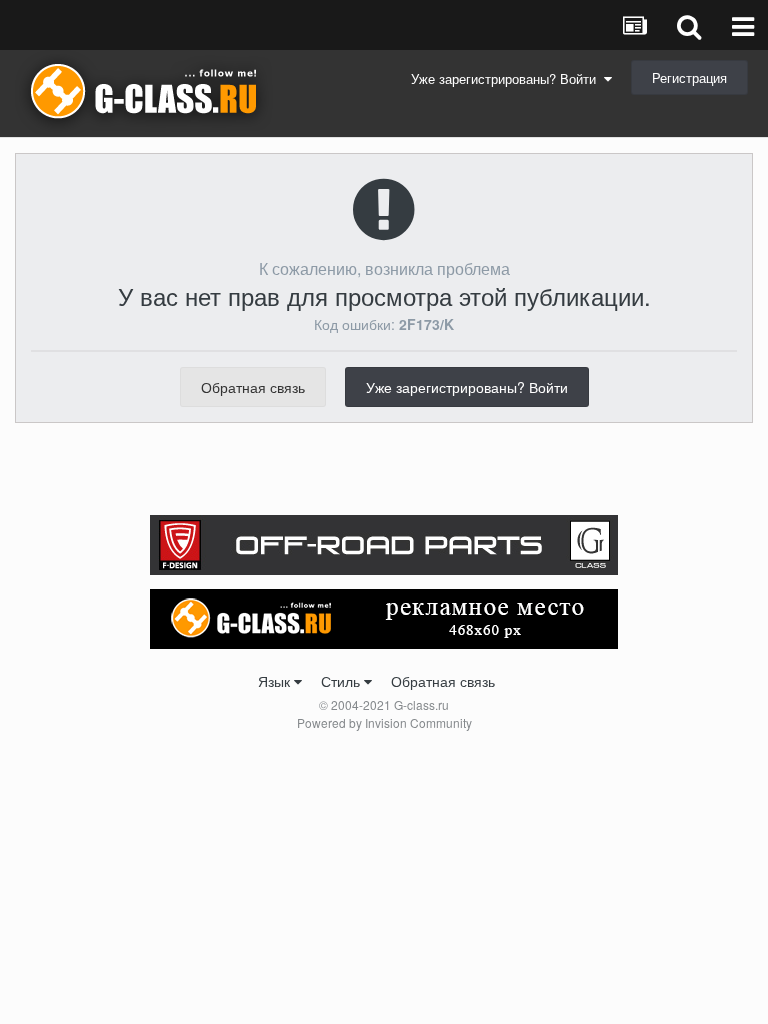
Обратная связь (253, 387)
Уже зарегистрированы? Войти (507, 78)
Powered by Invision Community (384, 722)
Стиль (342, 681)
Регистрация (689, 77)
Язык (276, 681)
